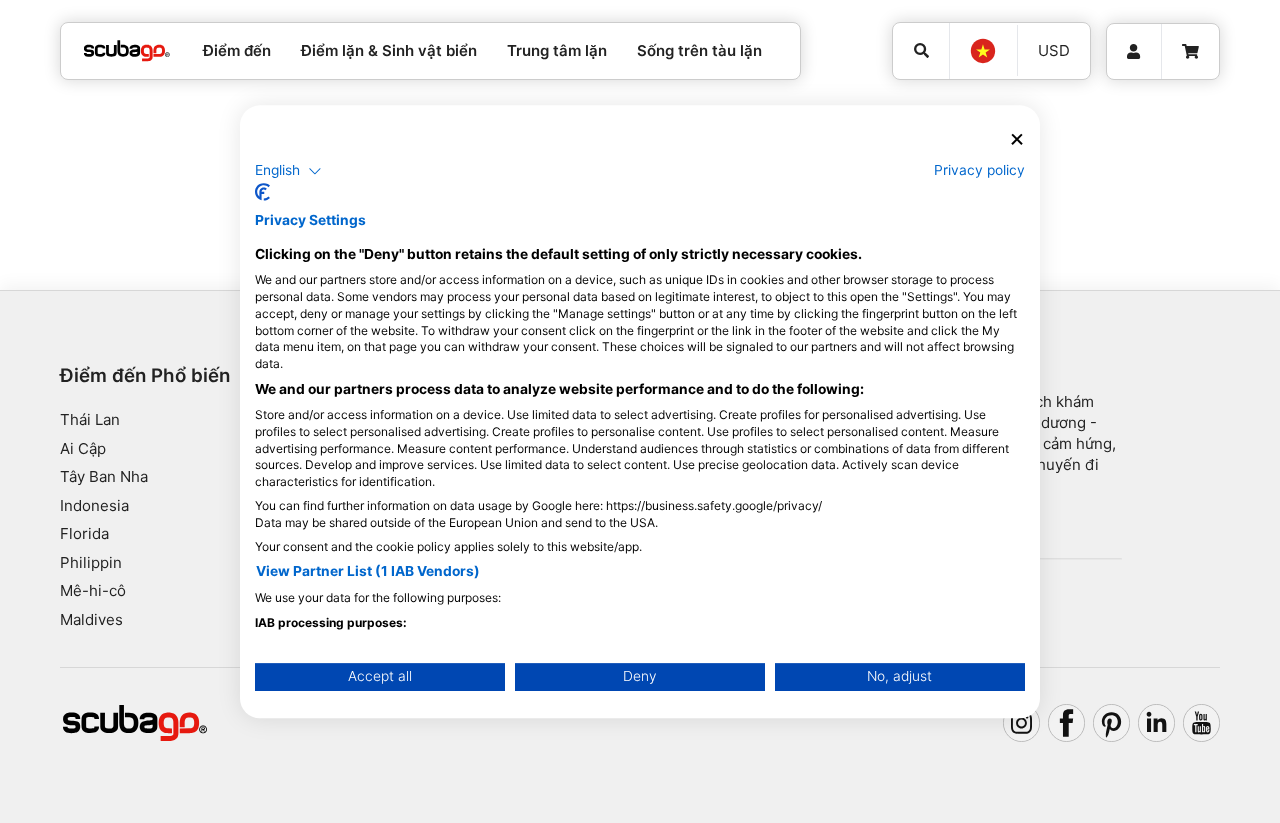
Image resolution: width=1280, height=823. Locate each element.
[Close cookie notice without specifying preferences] (1017, 139)
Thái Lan (90, 419)
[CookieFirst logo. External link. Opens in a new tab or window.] (262, 192)
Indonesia (94, 505)
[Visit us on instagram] (1022, 723)
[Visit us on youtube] (1202, 723)
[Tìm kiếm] (921, 51)
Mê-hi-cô (93, 590)
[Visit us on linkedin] (1157, 723)
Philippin (91, 562)
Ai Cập (83, 448)
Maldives (91, 619)
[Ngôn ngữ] (983, 51)
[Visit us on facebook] (1067, 723)
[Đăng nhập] (1134, 52)
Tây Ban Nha (104, 476)
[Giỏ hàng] (1190, 52)
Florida (84, 533)
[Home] (127, 51)
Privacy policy (979, 170)
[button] (288, 171)
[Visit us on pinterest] (1112, 723)
